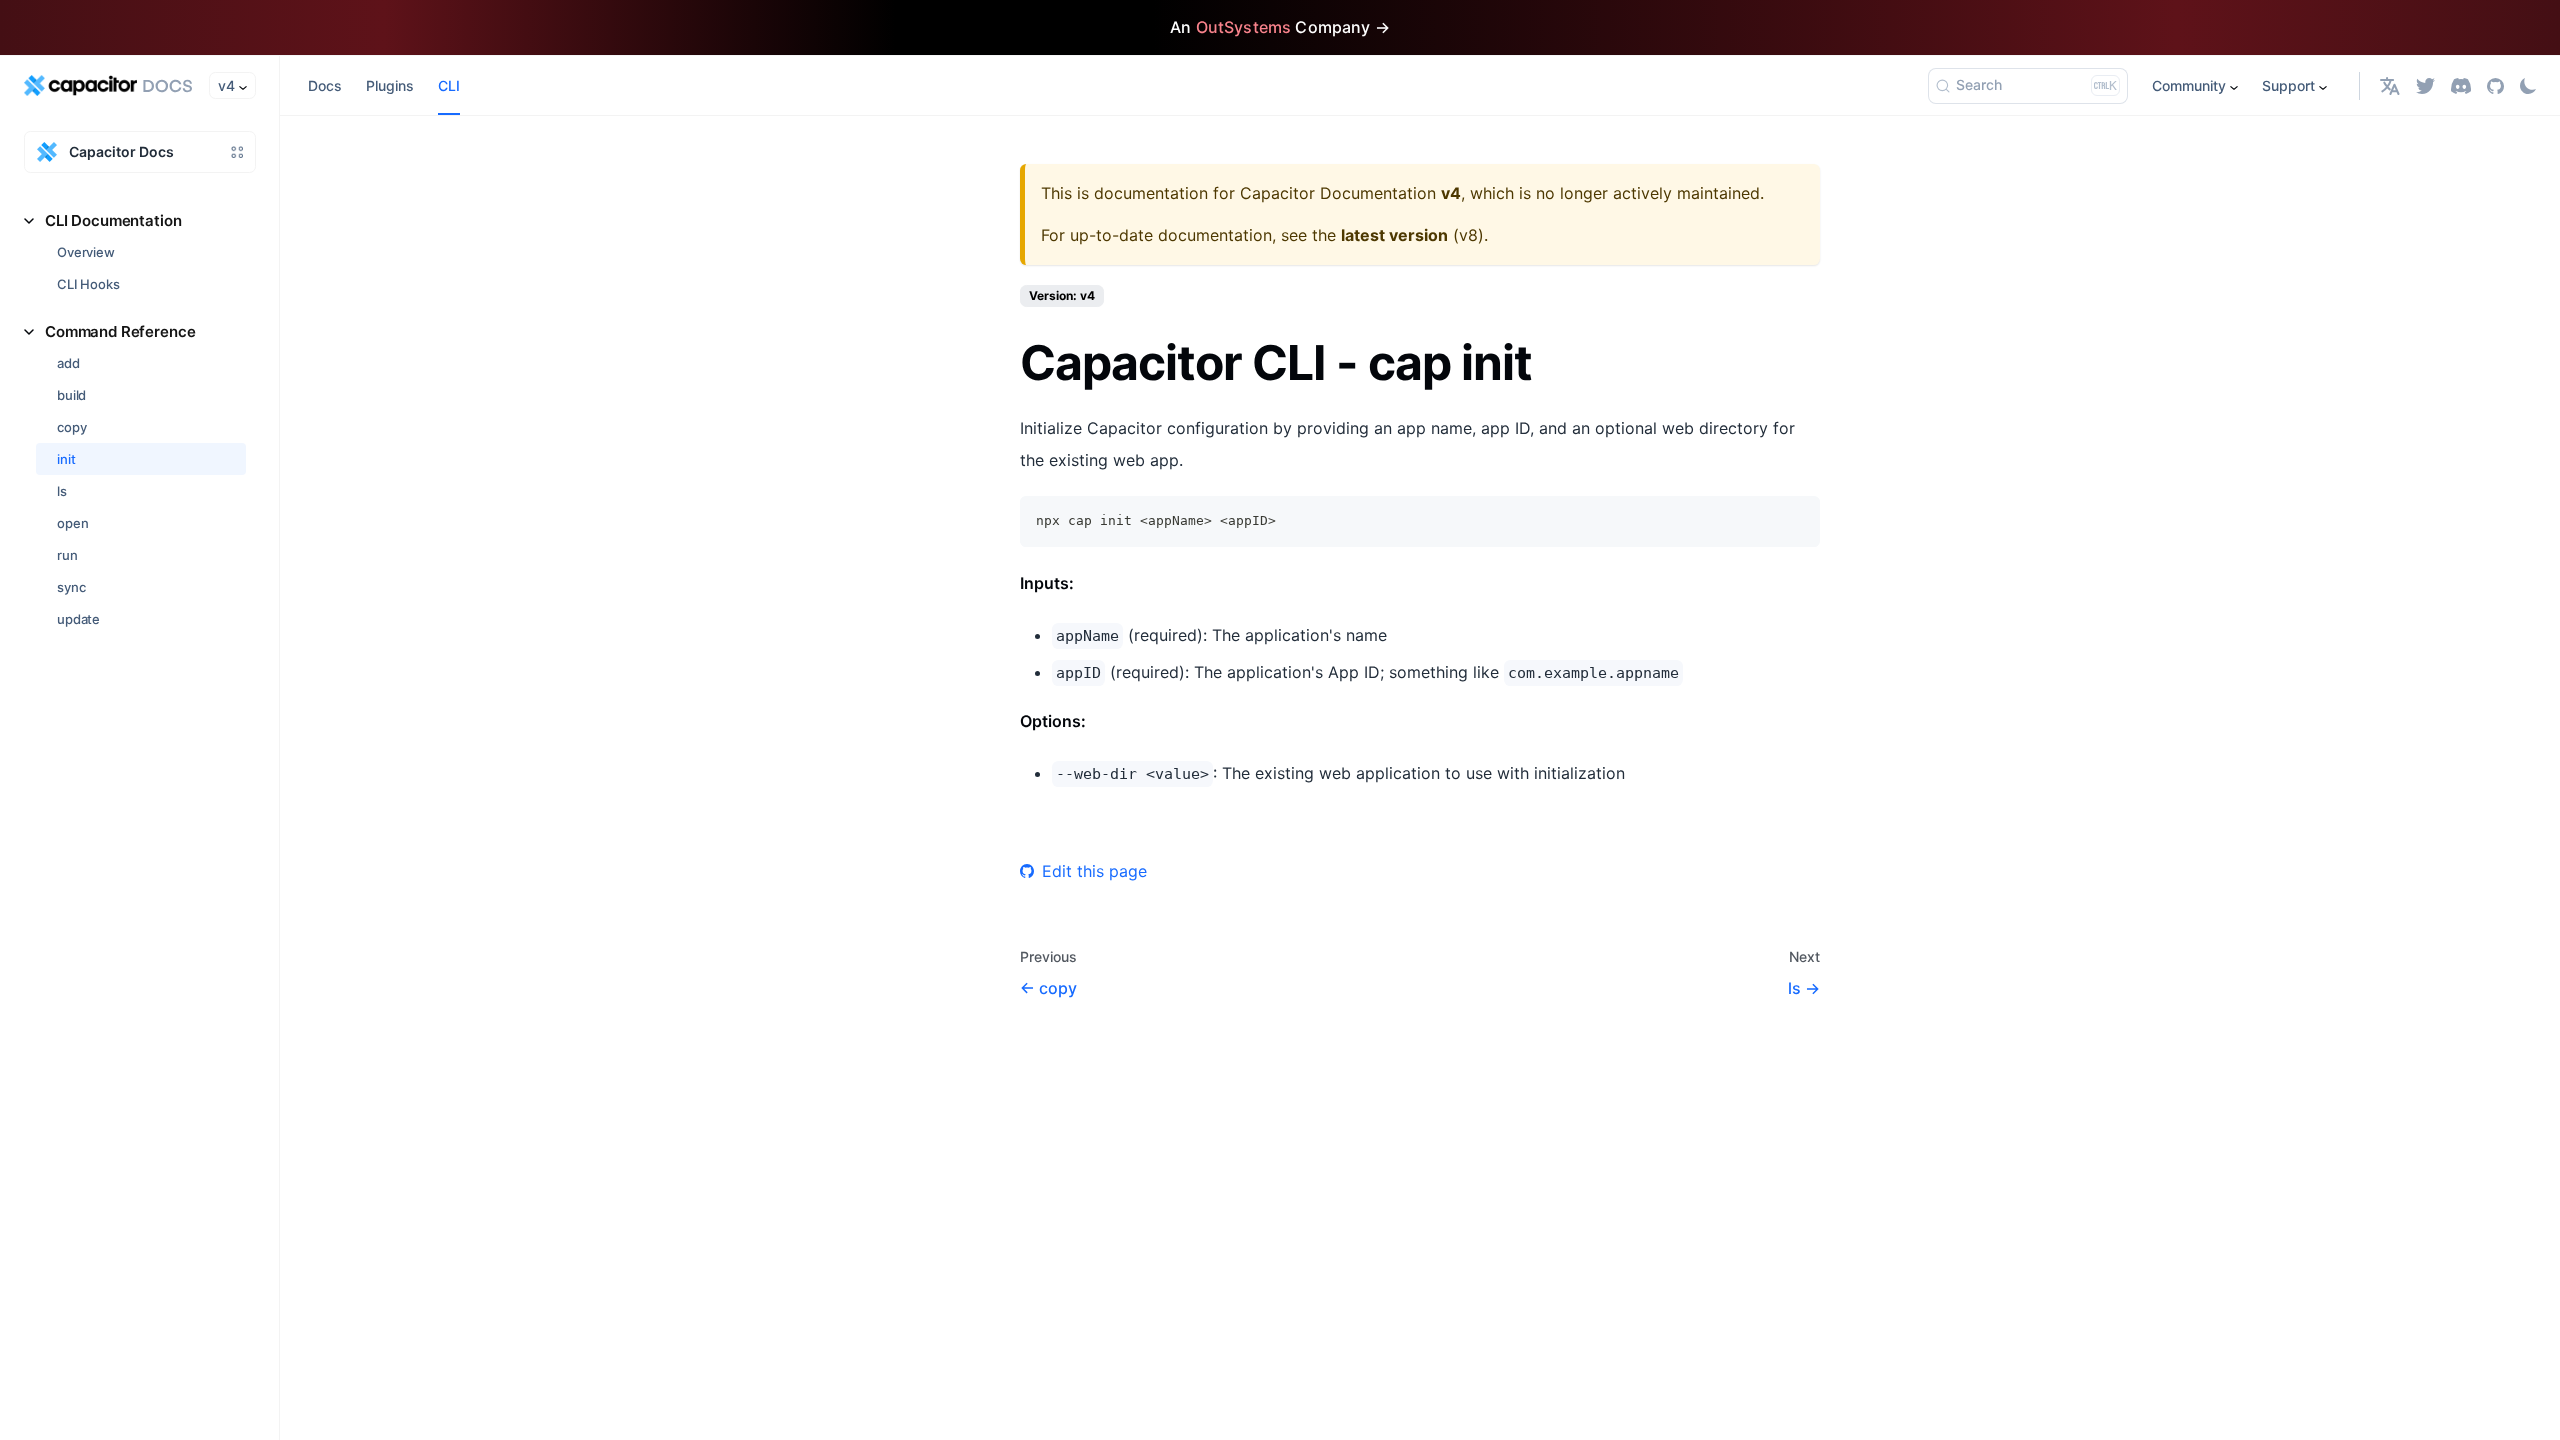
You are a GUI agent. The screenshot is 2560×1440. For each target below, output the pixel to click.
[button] (2390, 85)
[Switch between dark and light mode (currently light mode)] (2528, 86)
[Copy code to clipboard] (1795, 520)
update (78, 619)
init (66, 459)
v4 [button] (226, 85)
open (72, 523)
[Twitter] (2425, 85)
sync (71, 587)
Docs (325, 85)
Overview (86, 252)
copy (71, 427)
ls (62, 491)
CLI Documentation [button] (113, 220)
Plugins (390, 85)
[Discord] (2461, 85)
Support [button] (2288, 85)
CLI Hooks (88, 284)
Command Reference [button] (120, 331)
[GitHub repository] (2495, 85)
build (71, 395)
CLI (449, 85)
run (67, 555)
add (68, 363)
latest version (1394, 235)
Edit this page (1094, 871)
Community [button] (2189, 85)
